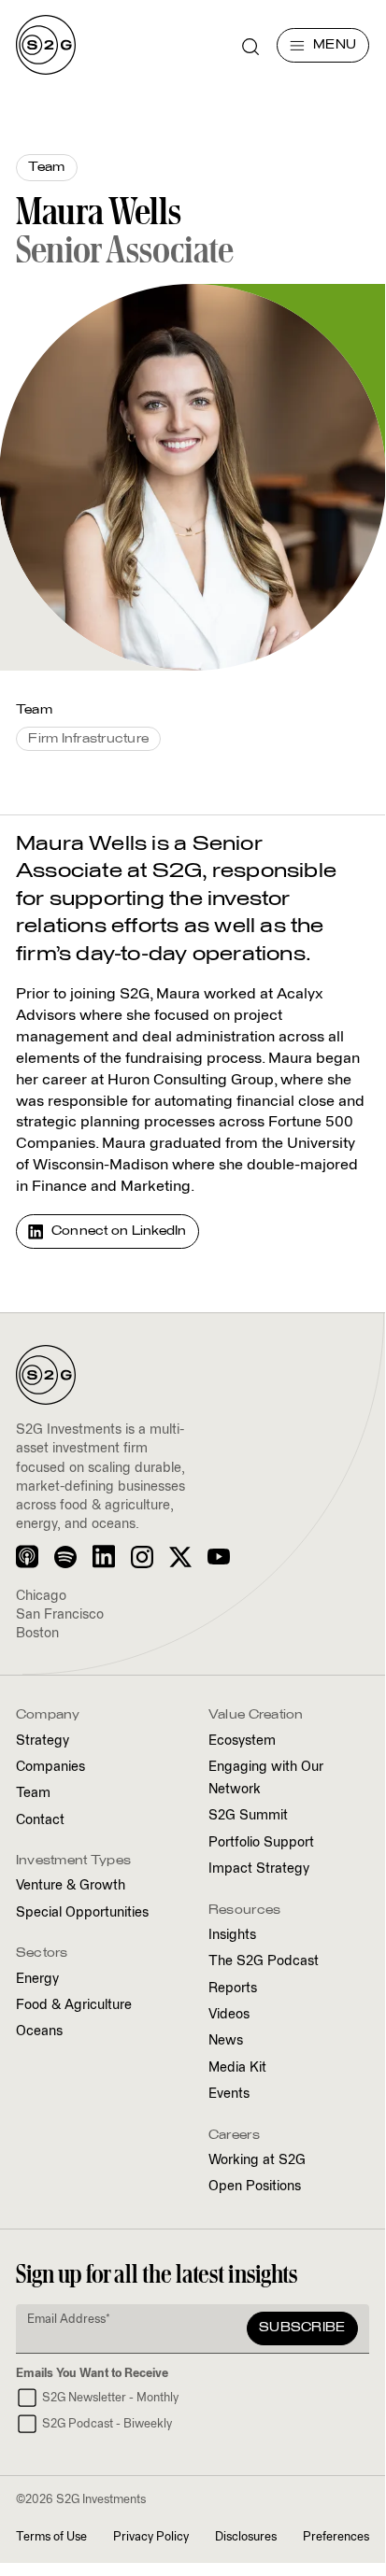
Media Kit (237, 2068)
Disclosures (246, 2537)
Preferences (336, 2537)
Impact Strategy (259, 1869)
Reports (233, 1989)
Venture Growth (71, 1886)
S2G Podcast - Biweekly (107, 2424)
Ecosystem (242, 1741)
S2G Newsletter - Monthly (110, 2398)
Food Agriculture (74, 2005)
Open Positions (255, 2187)
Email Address (69, 2320)
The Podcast (264, 1961)
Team (33, 1793)
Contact (40, 1820)
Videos (229, 2015)
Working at (257, 2160)
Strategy (43, 1741)
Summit (248, 1816)
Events (229, 2094)
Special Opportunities (82, 1913)
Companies (50, 1767)
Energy (37, 1979)
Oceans (39, 2031)
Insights (232, 1935)
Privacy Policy (151, 2537)
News (226, 2041)
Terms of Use (51, 2537)
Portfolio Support (261, 1843)
